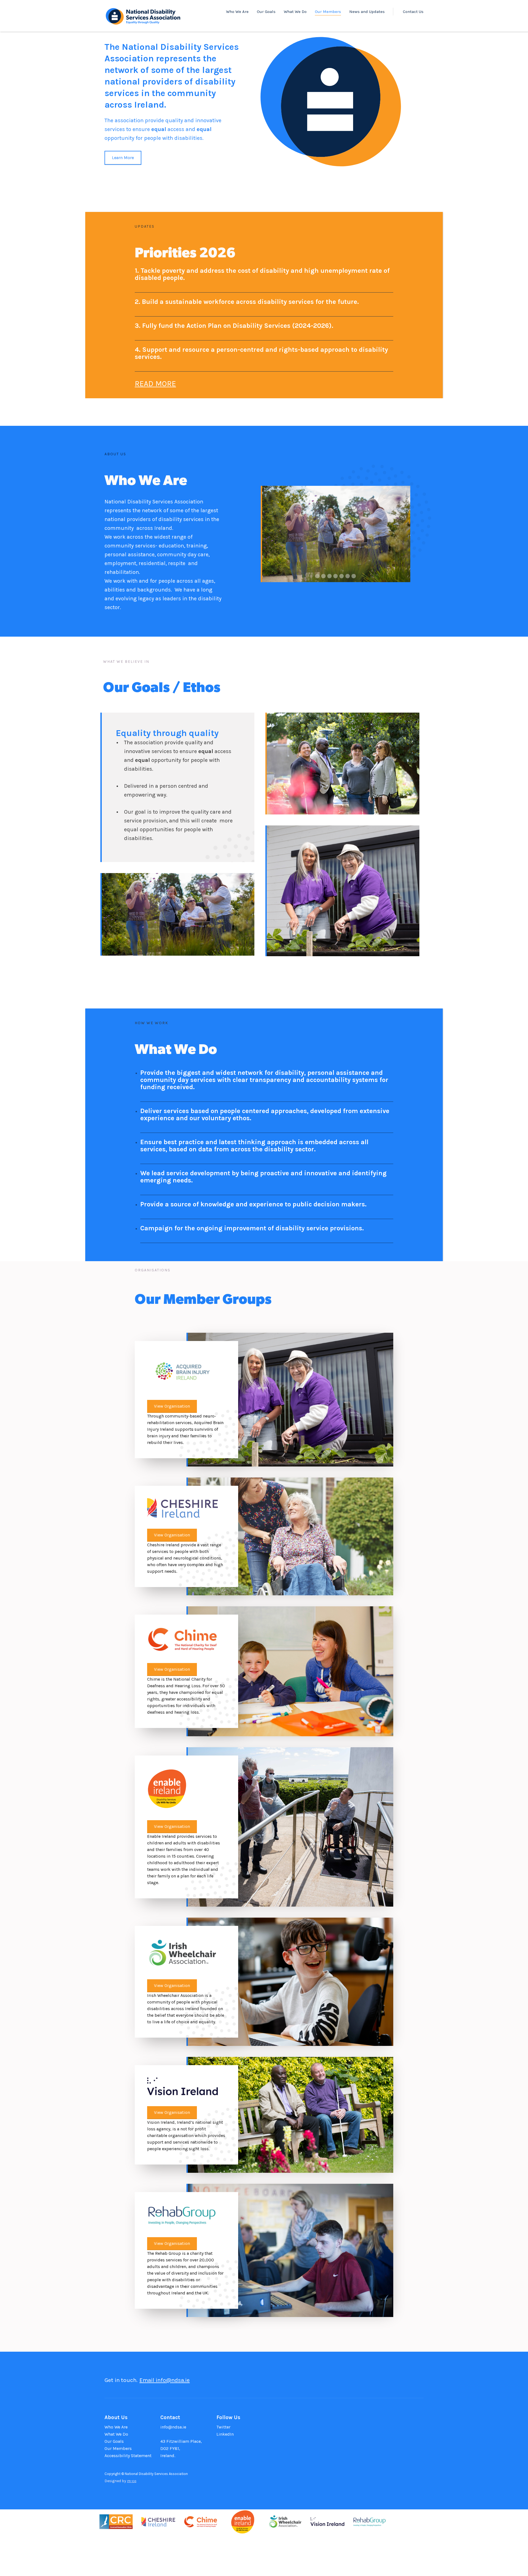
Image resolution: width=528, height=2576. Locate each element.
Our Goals (266, 12)
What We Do (295, 12)
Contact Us (413, 12)
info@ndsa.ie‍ (173, 2427)
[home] (143, 15)
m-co (132, 2481)
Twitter (223, 2427)
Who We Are (237, 12)
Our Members (328, 12)
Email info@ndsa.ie (165, 2380)
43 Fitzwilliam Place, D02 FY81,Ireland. (181, 2448)
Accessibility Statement (128, 2456)
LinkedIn (225, 2434)
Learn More (123, 158)
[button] (272, 534)
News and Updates (367, 12)
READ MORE (155, 384)
